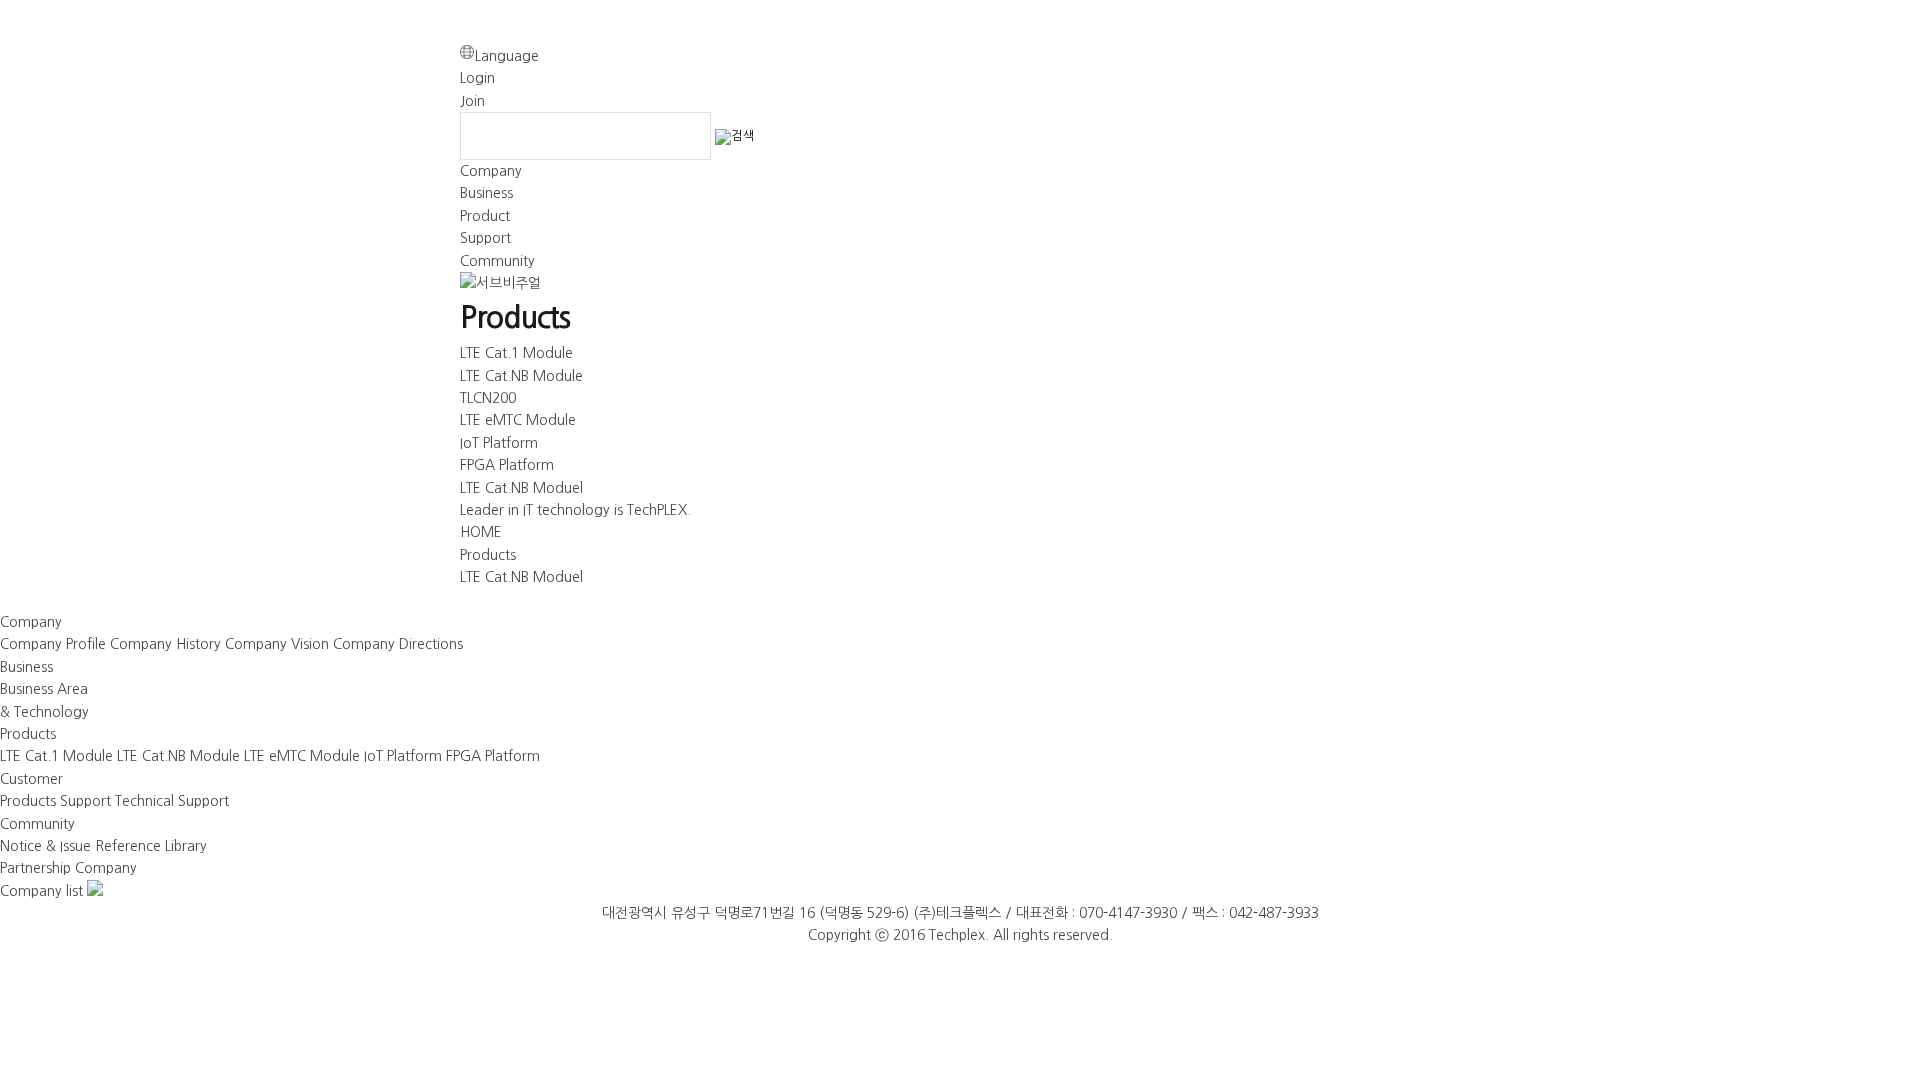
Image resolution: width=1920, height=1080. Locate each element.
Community (497, 261)
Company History (165, 644)
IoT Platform (499, 443)
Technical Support (172, 801)
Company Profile (53, 644)
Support (485, 238)
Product (485, 216)
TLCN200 (488, 398)
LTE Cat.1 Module (516, 353)
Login (477, 78)
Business (486, 193)
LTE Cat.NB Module (521, 376)
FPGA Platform (507, 465)
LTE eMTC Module (518, 420)
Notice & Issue (45, 846)
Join (472, 101)
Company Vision (277, 644)
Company (491, 171)
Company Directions (398, 644)
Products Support (55, 801)
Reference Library (151, 846)
